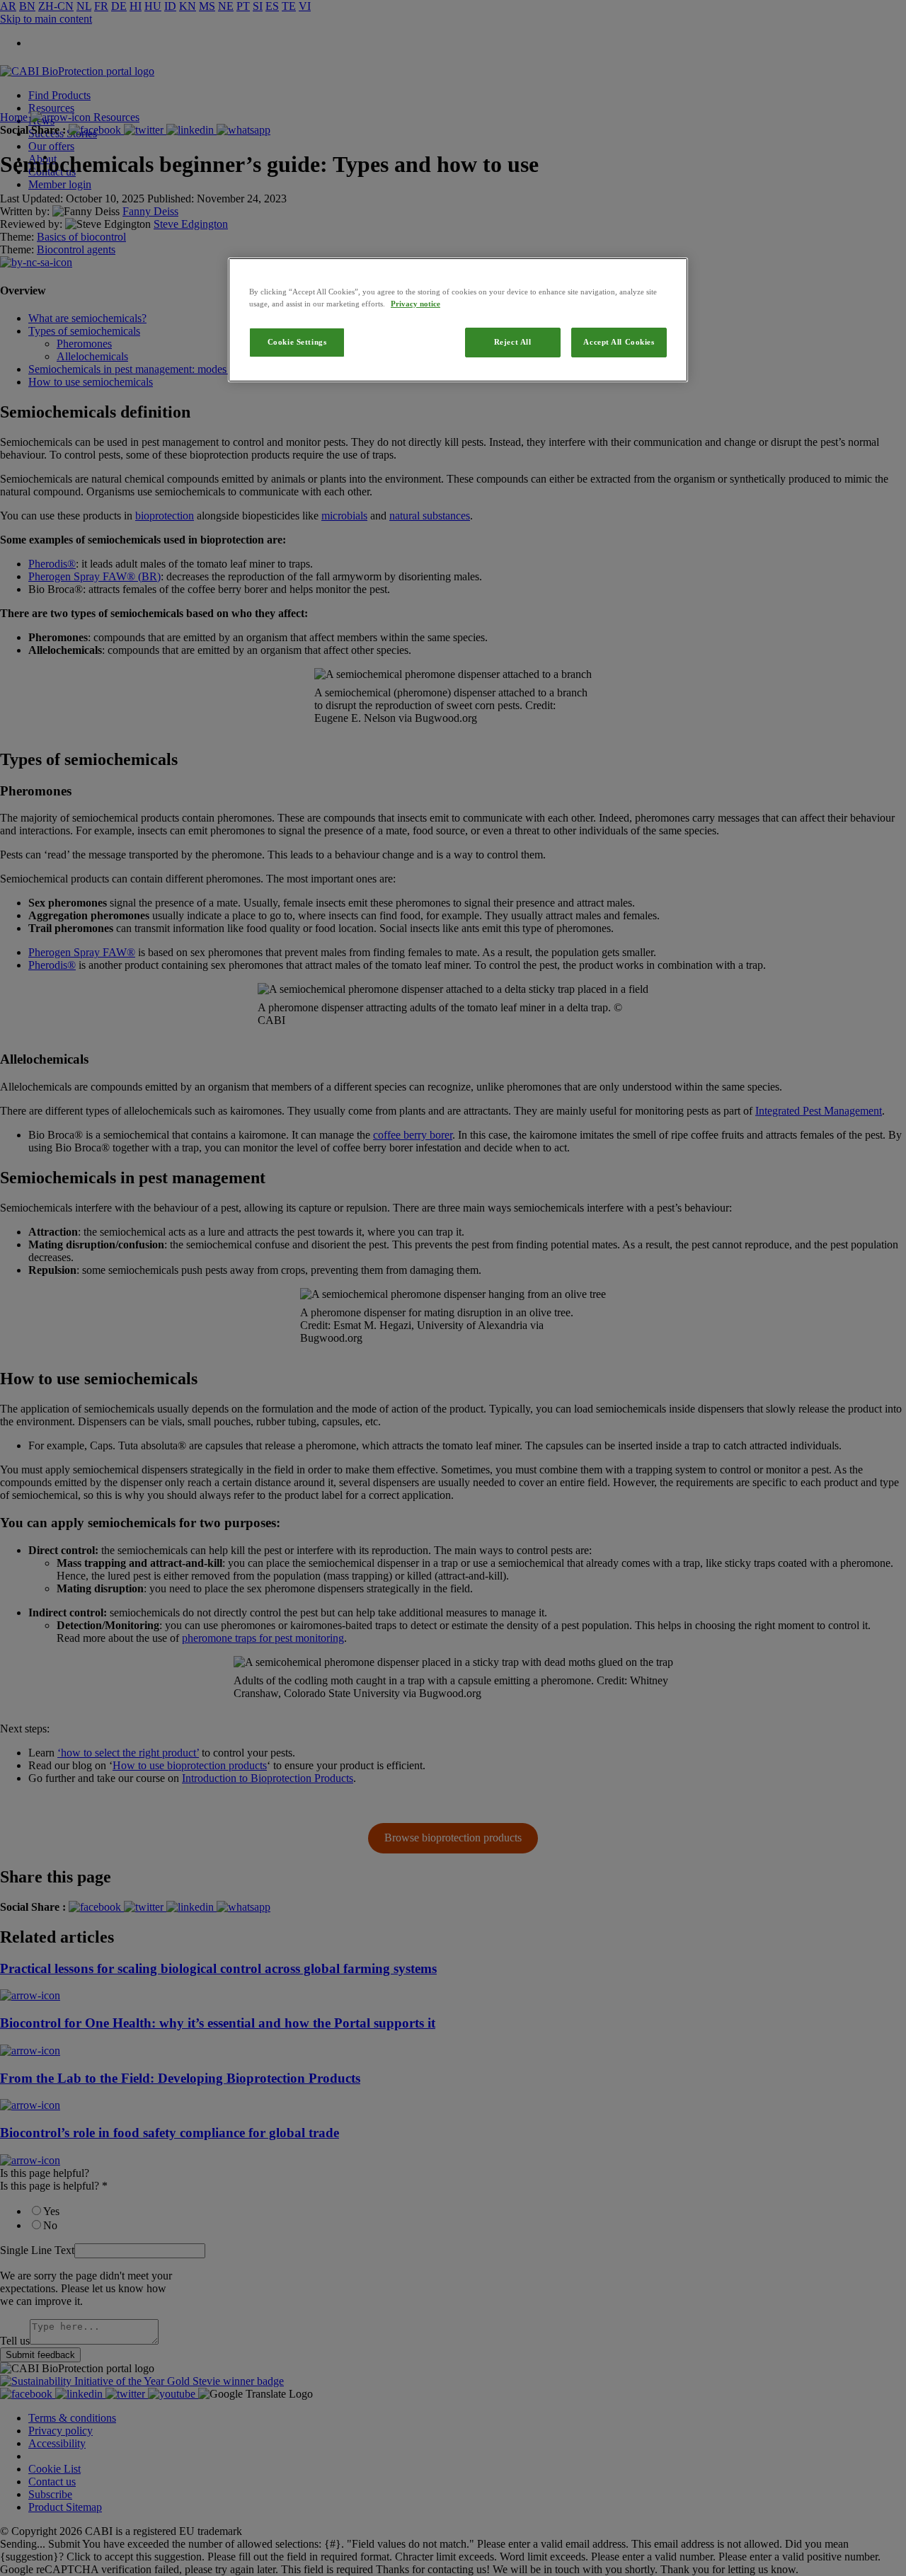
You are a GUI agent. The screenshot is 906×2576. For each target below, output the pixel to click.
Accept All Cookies (619, 342)
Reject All (513, 342)
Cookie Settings (297, 342)
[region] (458, 320)
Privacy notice (415, 304)
